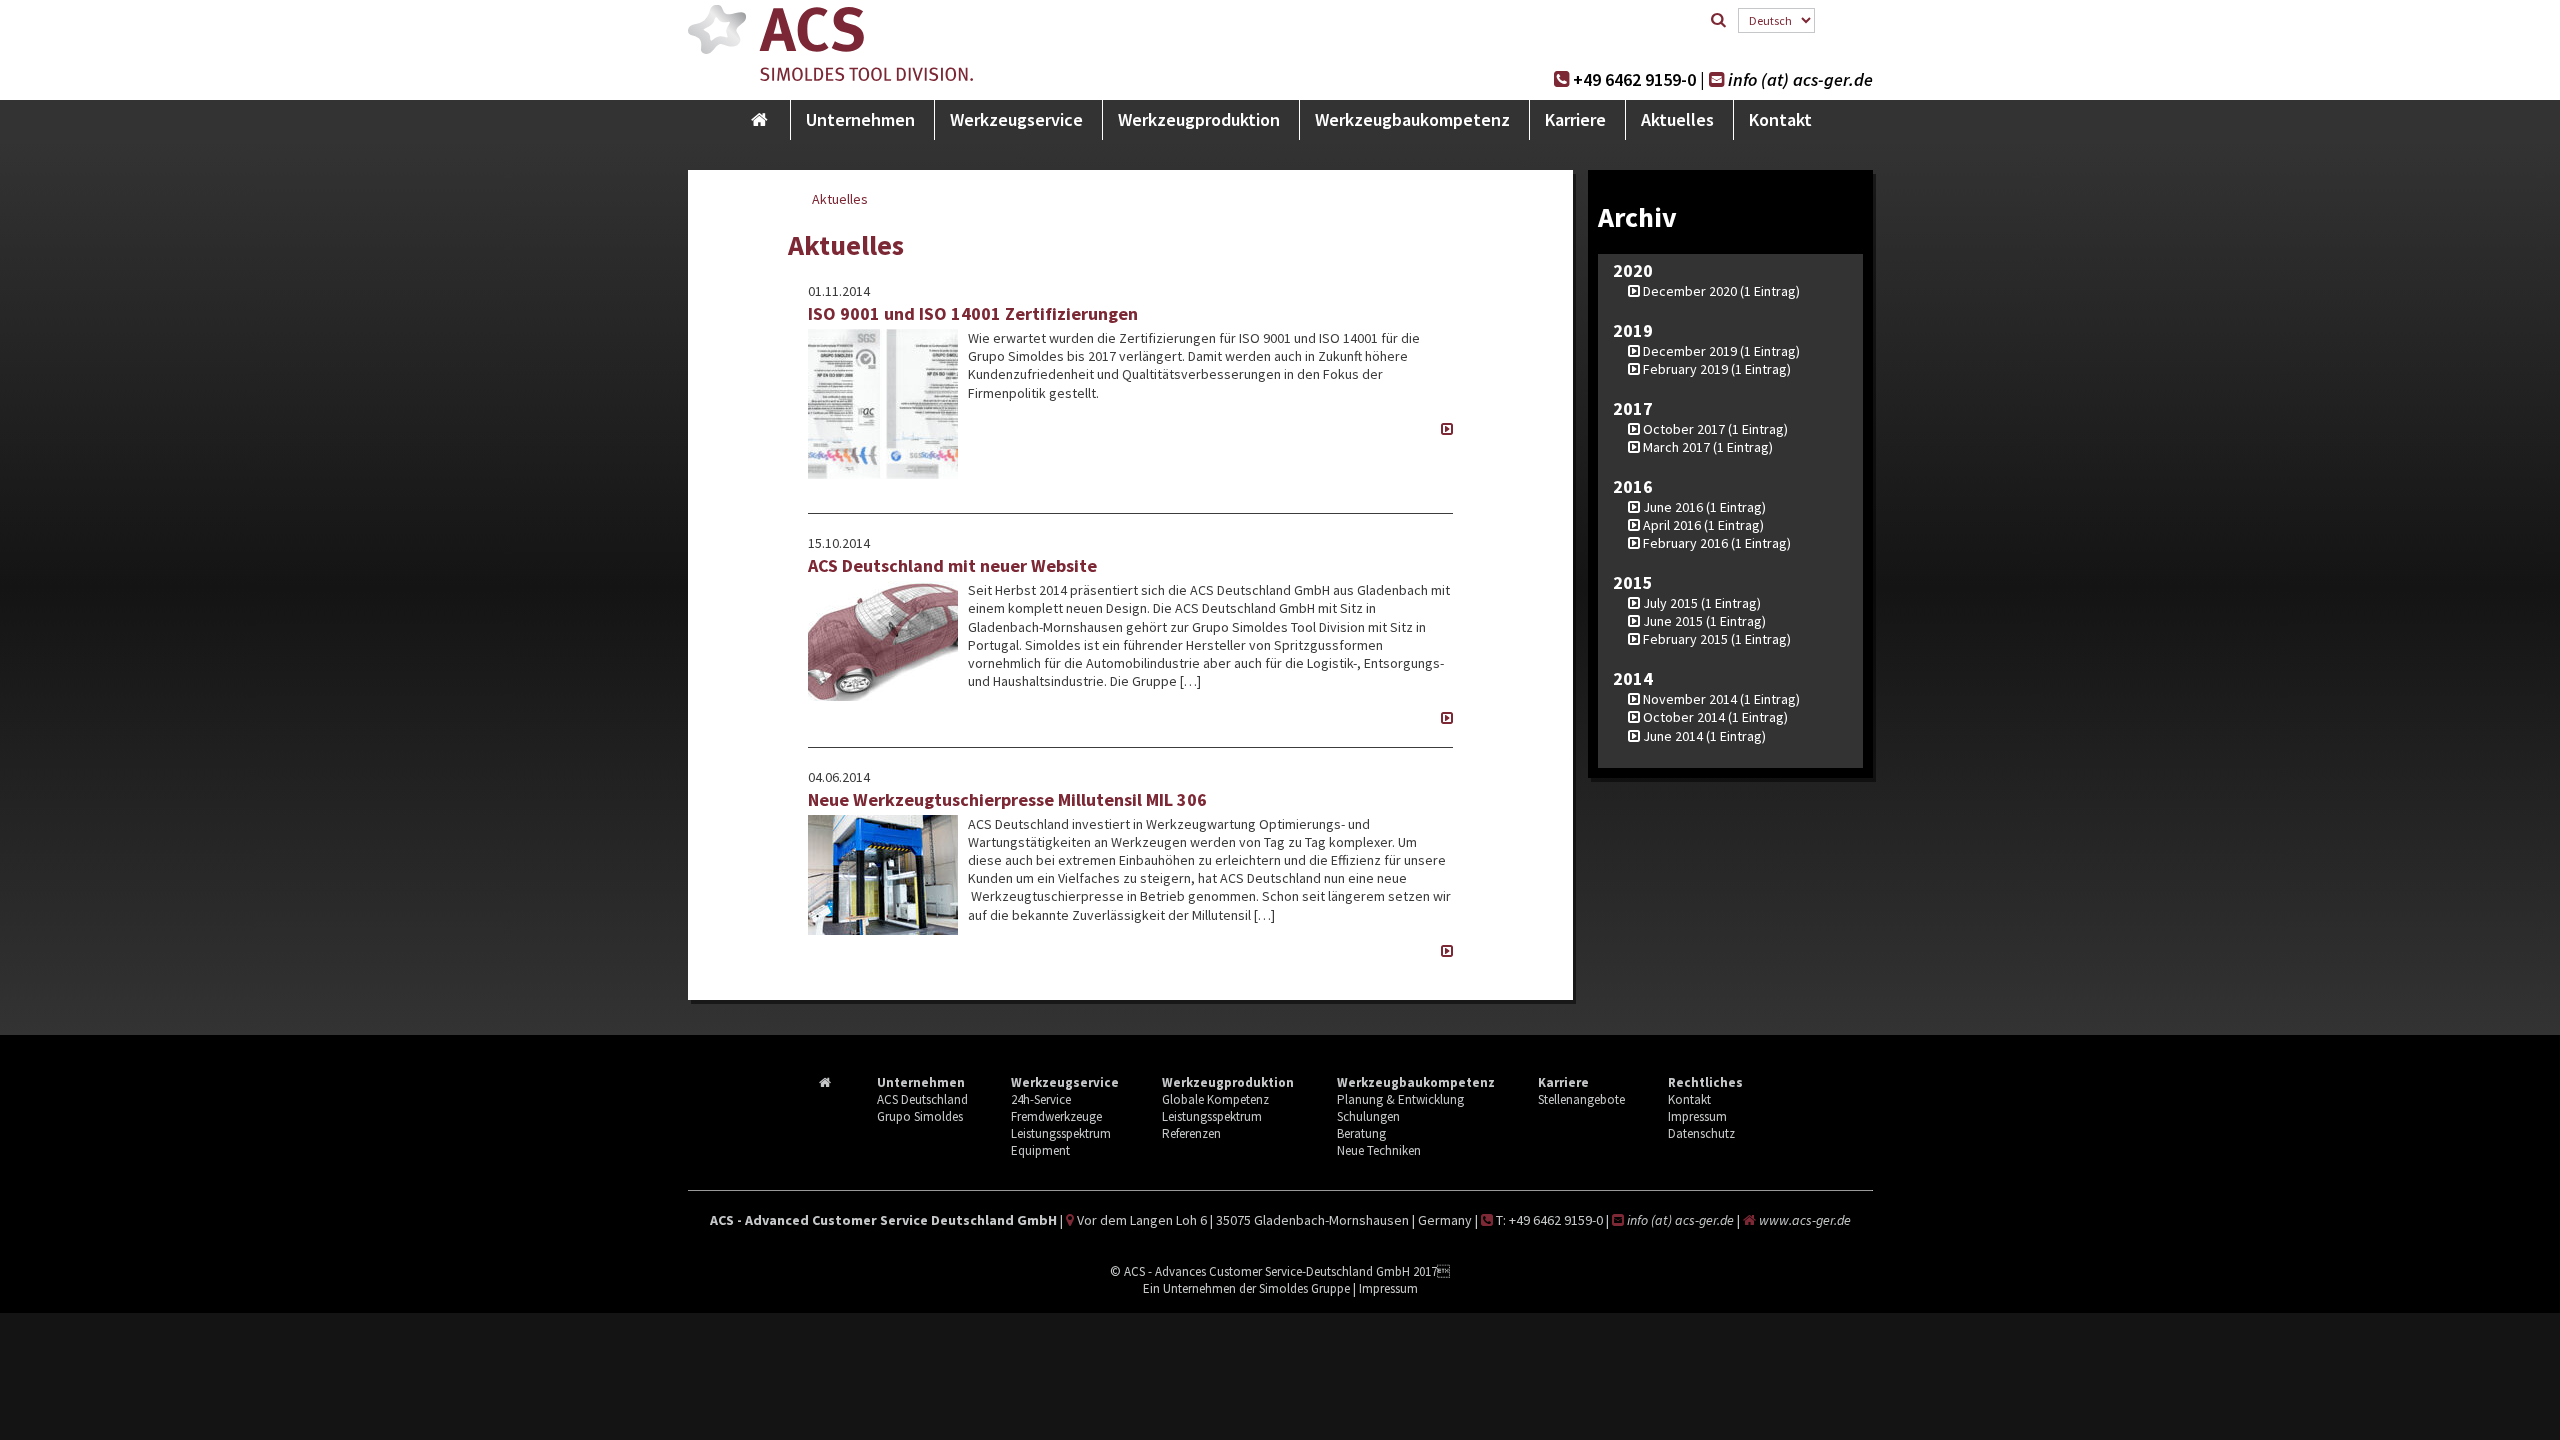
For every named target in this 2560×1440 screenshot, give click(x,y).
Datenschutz (1701, 1133)
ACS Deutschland (922, 1099)
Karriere (1575, 119)
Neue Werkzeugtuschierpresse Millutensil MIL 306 (1007, 799)
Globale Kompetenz (1215, 1099)
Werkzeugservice (1016, 119)
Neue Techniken (1379, 1150)
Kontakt (1780, 119)
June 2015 (1673, 621)
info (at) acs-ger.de (1800, 79)
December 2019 (1690, 351)
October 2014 (1684, 717)
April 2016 (1672, 525)
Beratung (1361, 1133)
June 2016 (1673, 507)
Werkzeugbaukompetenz (1412, 119)
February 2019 (1685, 369)
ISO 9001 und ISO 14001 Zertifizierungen (973, 313)
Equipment (1040, 1150)
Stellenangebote (1581, 1099)
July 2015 (1670, 603)
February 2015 (1685, 639)
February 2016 (1685, 543)
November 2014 (1690, 699)
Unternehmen (860, 119)
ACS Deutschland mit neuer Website (952, 565)
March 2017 (1676, 447)
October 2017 (1684, 429)
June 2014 (1673, 736)
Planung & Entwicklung (1400, 1099)
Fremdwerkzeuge (1056, 1116)
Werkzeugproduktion (1199, 119)
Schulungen (1368, 1116)
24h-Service (1041, 1099)
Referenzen (1191, 1133)
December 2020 (1690, 291)
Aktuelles (1677, 119)
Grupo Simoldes (920, 1116)
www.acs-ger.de (1805, 1220)
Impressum (1697, 1116)
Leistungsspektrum (1061, 1133)
